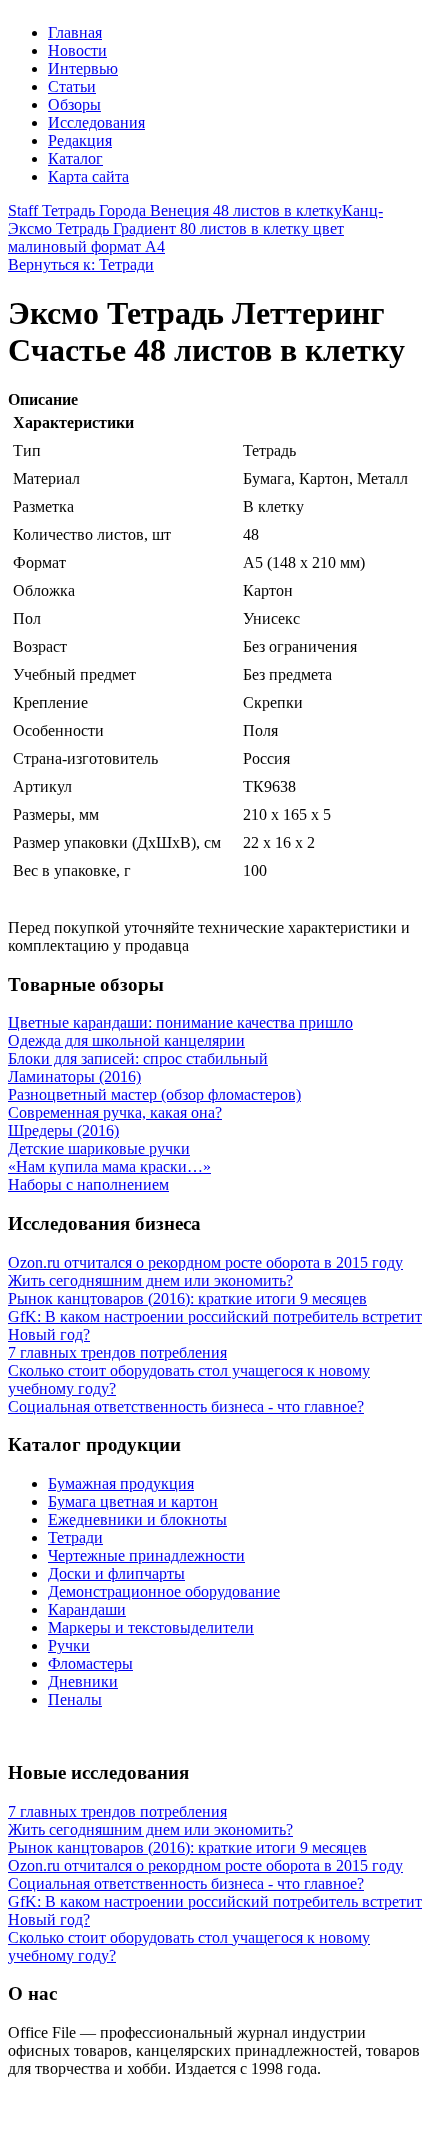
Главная (75, 32)
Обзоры (74, 104)
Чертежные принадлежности (146, 1555)
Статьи (72, 86)
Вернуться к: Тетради (81, 264)
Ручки (69, 1645)
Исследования (96, 122)
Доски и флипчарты (116, 1573)
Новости (77, 50)
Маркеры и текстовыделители (151, 1627)
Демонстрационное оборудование (164, 1591)
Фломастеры (90, 1663)
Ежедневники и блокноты (137, 1519)
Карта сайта (88, 176)
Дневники (83, 1681)
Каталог (75, 158)
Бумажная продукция (121, 1483)
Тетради (75, 1537)
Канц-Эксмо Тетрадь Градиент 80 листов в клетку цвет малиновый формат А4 (195, 228)
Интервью (83, 68)
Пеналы (75, 1699)
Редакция (80, 140)
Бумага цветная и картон (133, 1501)
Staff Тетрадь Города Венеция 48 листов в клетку (175, 210)
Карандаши (87, 1609)
